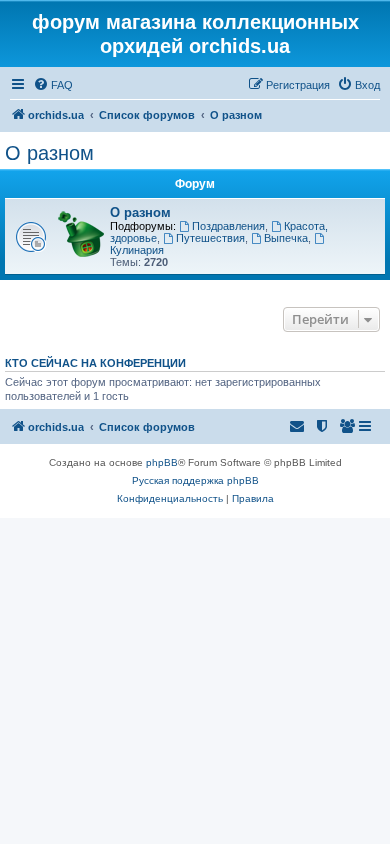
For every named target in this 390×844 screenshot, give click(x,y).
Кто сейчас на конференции (95, 363)
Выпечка (286, 238)
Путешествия (210, 238)
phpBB (162, 462)
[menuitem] (53, 85)
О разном (49, 153)
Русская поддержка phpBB (195, 480)
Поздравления (228, 226)
